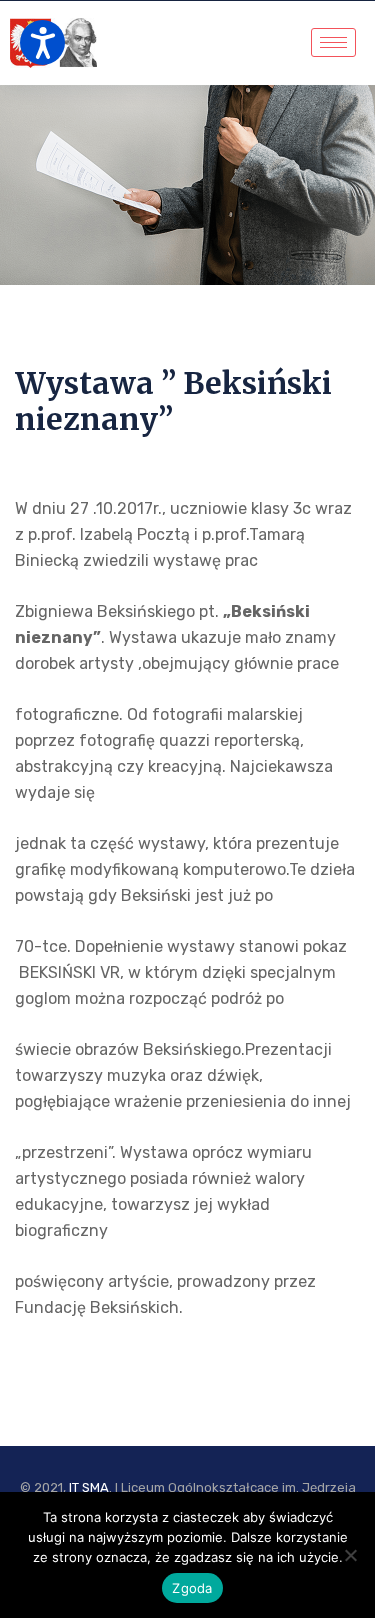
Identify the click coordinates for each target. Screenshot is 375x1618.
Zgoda (192, 1588)
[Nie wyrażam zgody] (350, 1555)
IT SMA (89, 1487)
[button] (42, 42)
